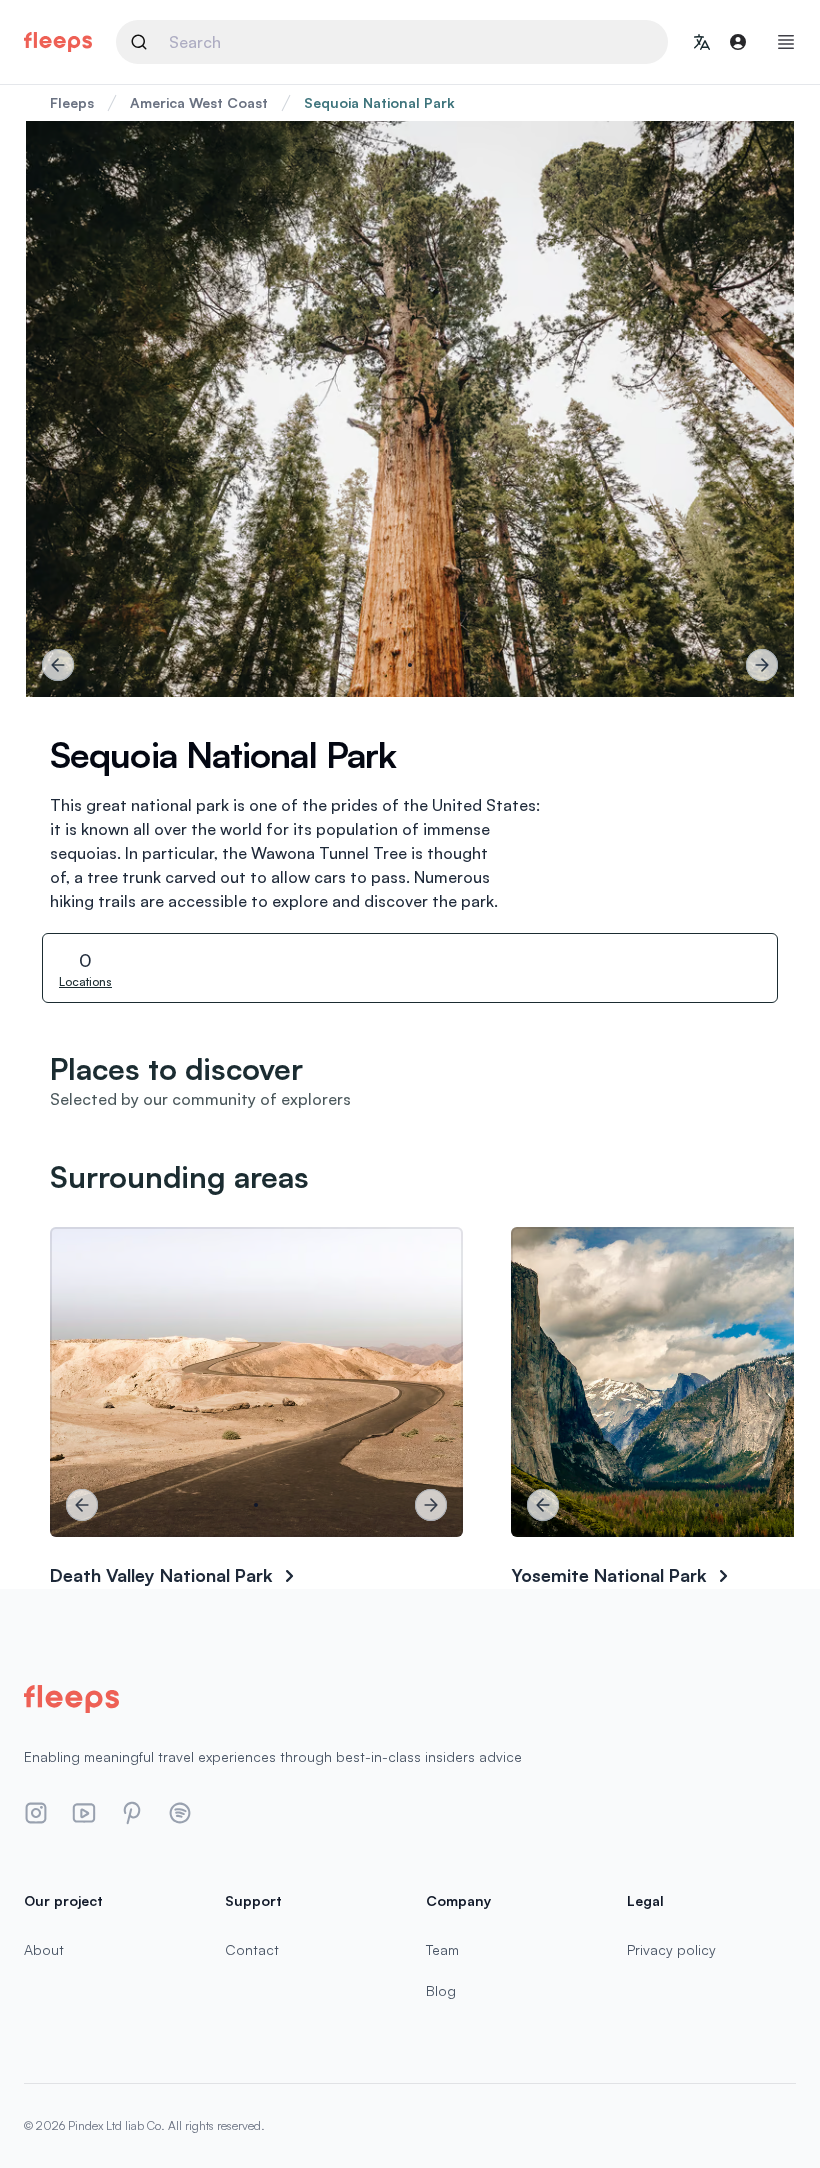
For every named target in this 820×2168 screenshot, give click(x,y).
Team (442, 1949)
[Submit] (147, 42)
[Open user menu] (738, 42)
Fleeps (72, 102)
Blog (441, 1990)
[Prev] (58, 665)
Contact (252, 1949)
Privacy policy (671, 1949)
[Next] (762, 665)
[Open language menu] (702, 42)
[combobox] (392, 42)
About (44, 1949)
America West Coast (199, 102)
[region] (410, 409)
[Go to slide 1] (410, 665)
